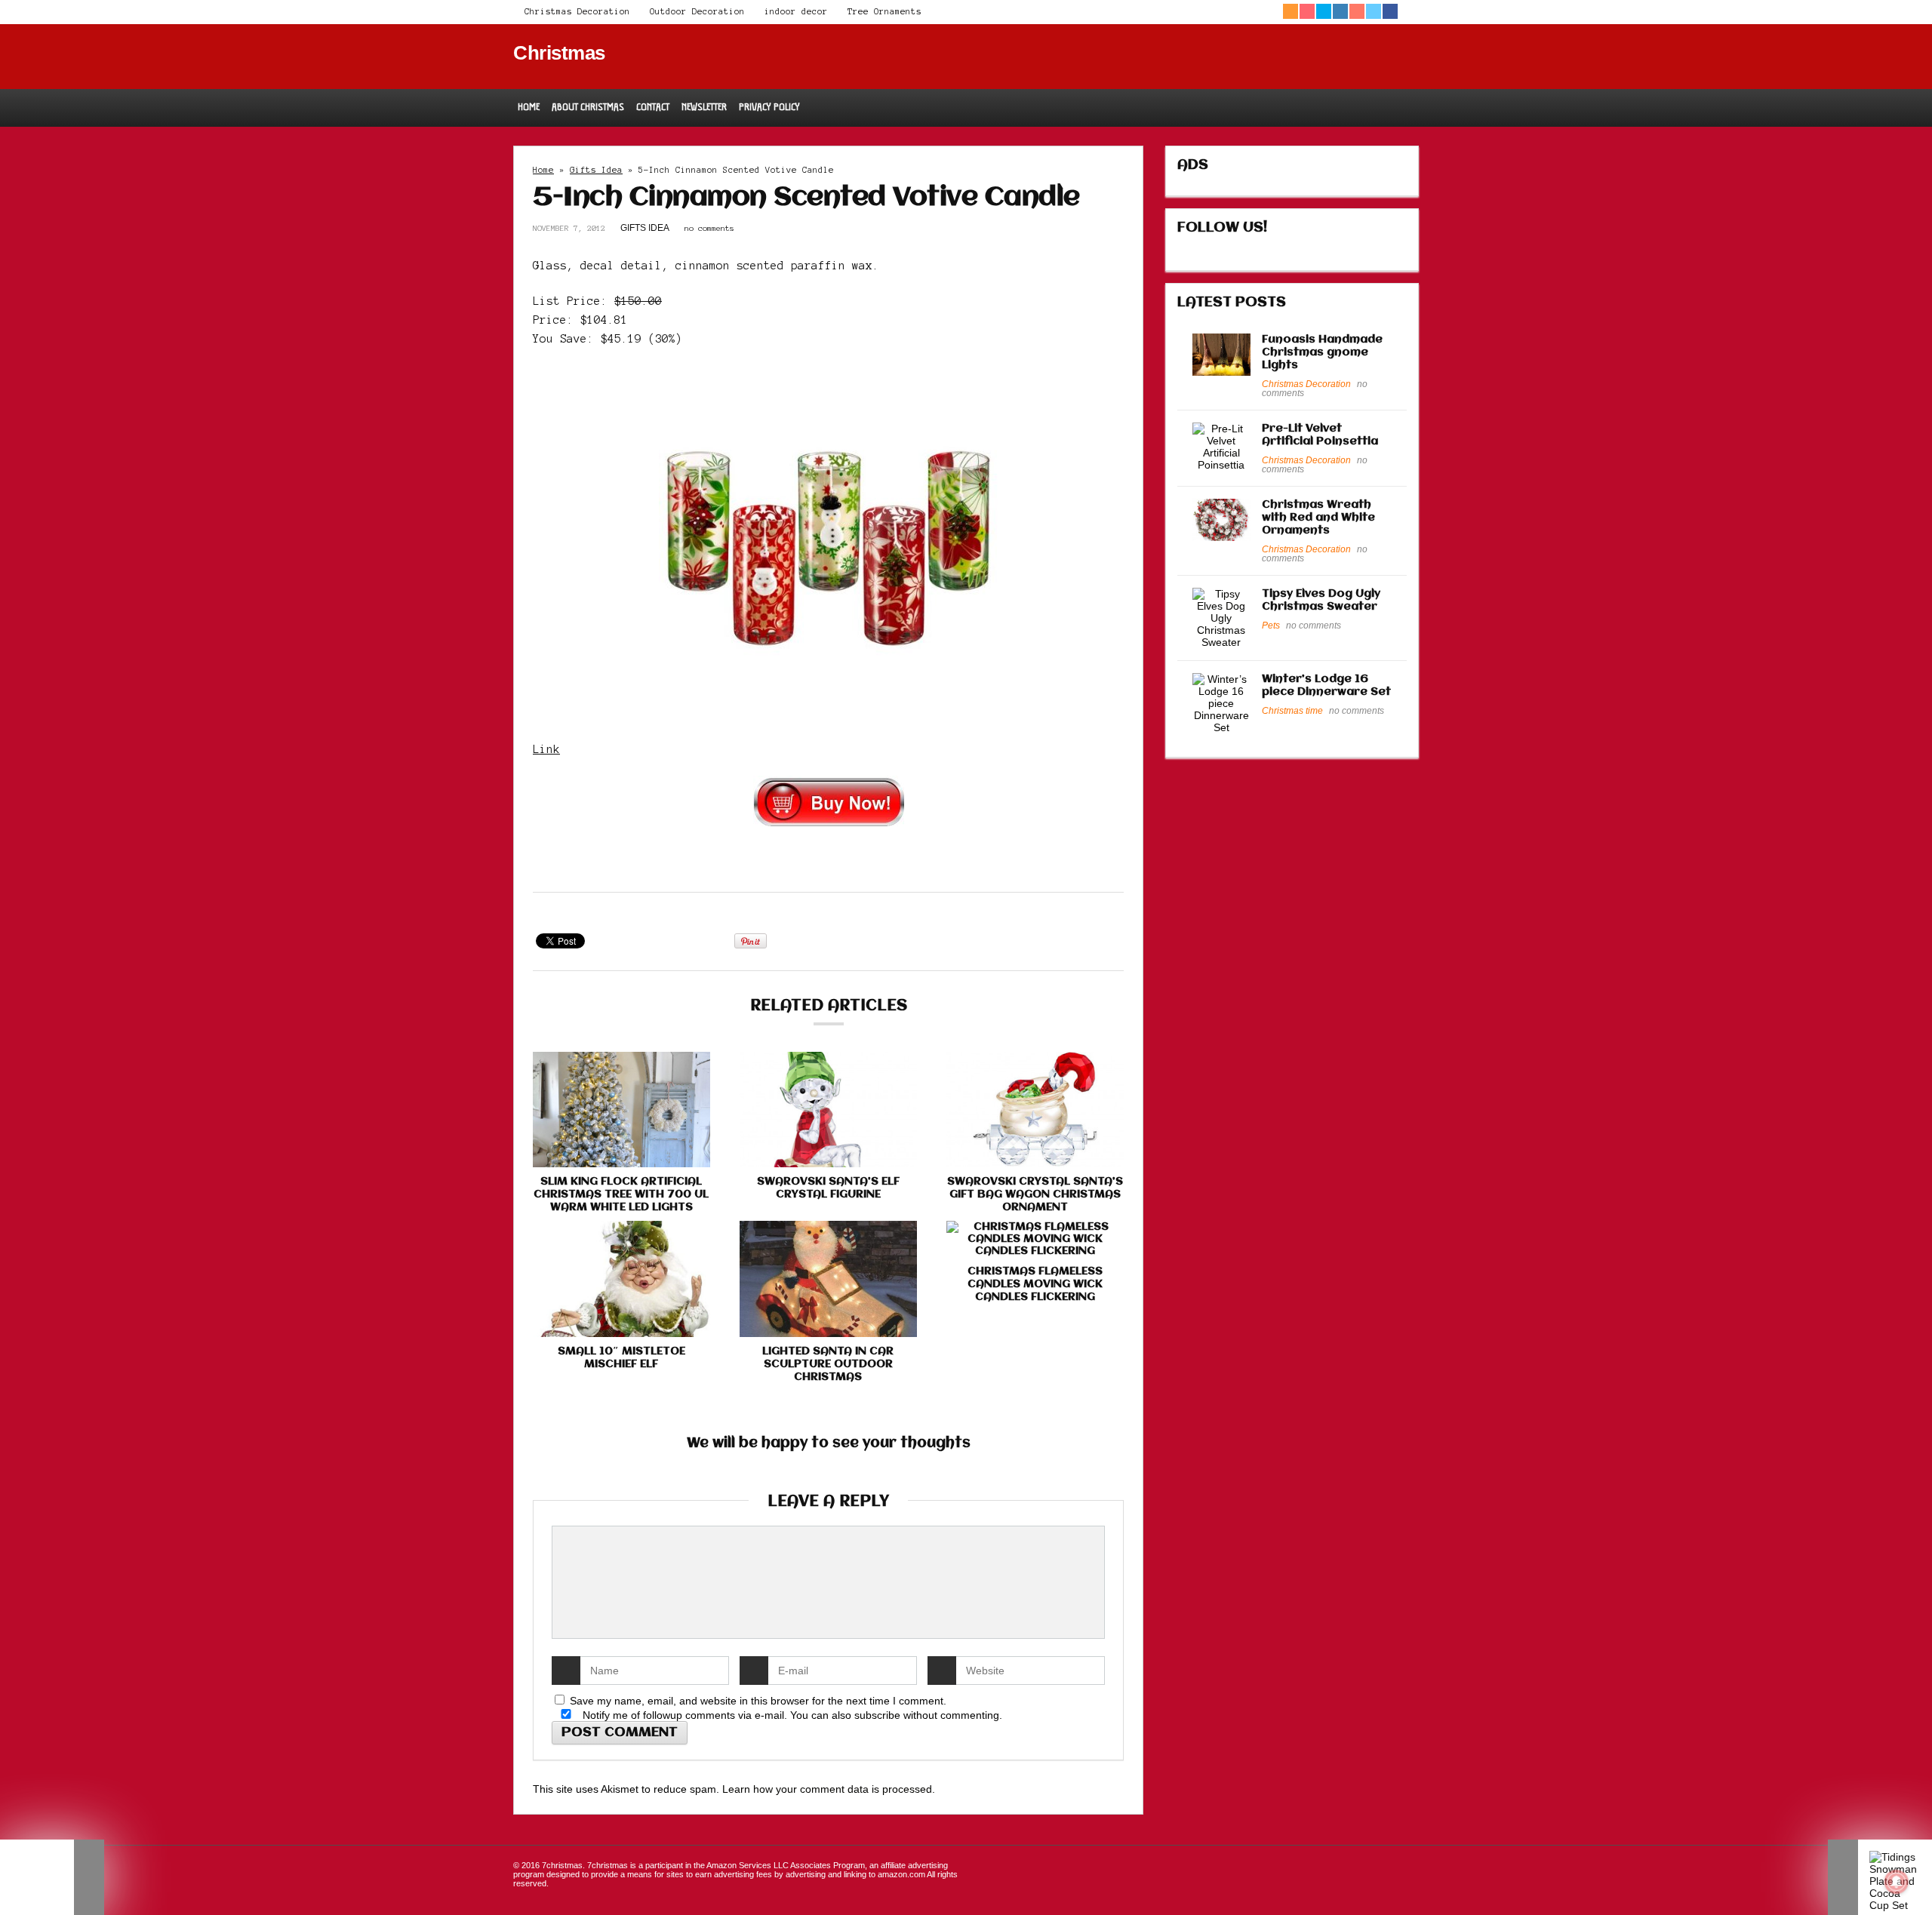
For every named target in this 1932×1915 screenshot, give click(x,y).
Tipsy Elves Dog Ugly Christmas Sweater (1321, 600)
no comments (709, 228)
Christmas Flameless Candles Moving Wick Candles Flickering (1035, 1284)
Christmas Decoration (577, 11)
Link (546, 749)
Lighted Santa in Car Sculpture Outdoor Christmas (828, 1364)
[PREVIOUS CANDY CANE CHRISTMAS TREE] (52, 1877)
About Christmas (588, 107)
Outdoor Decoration (697, 11)
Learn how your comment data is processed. (829, 1789)
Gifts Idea (596, 170)
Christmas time (1292, 711)
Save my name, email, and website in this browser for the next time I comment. (758, 1701)
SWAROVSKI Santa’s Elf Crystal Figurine (828, 1188)
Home (529, 107)
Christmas (559, 53)
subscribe (877, 1715)
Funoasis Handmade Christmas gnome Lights (1322, 352)
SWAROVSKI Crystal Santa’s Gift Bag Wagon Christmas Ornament (1035, 1194)
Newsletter (704, 107)
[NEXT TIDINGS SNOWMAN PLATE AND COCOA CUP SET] (1880, 1877)
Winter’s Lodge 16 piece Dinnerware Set (1326, 685)
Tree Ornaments (884, 11)
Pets (1271, 626)
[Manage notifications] (1897, 1882)
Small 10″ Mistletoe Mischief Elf (621, 1358)
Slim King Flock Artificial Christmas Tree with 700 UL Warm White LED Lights (621, 1194)
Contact (653, 107)
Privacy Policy (769, 107)
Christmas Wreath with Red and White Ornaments (1318, 518)
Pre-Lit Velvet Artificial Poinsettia (1320, 435)
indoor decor (796, 11)
